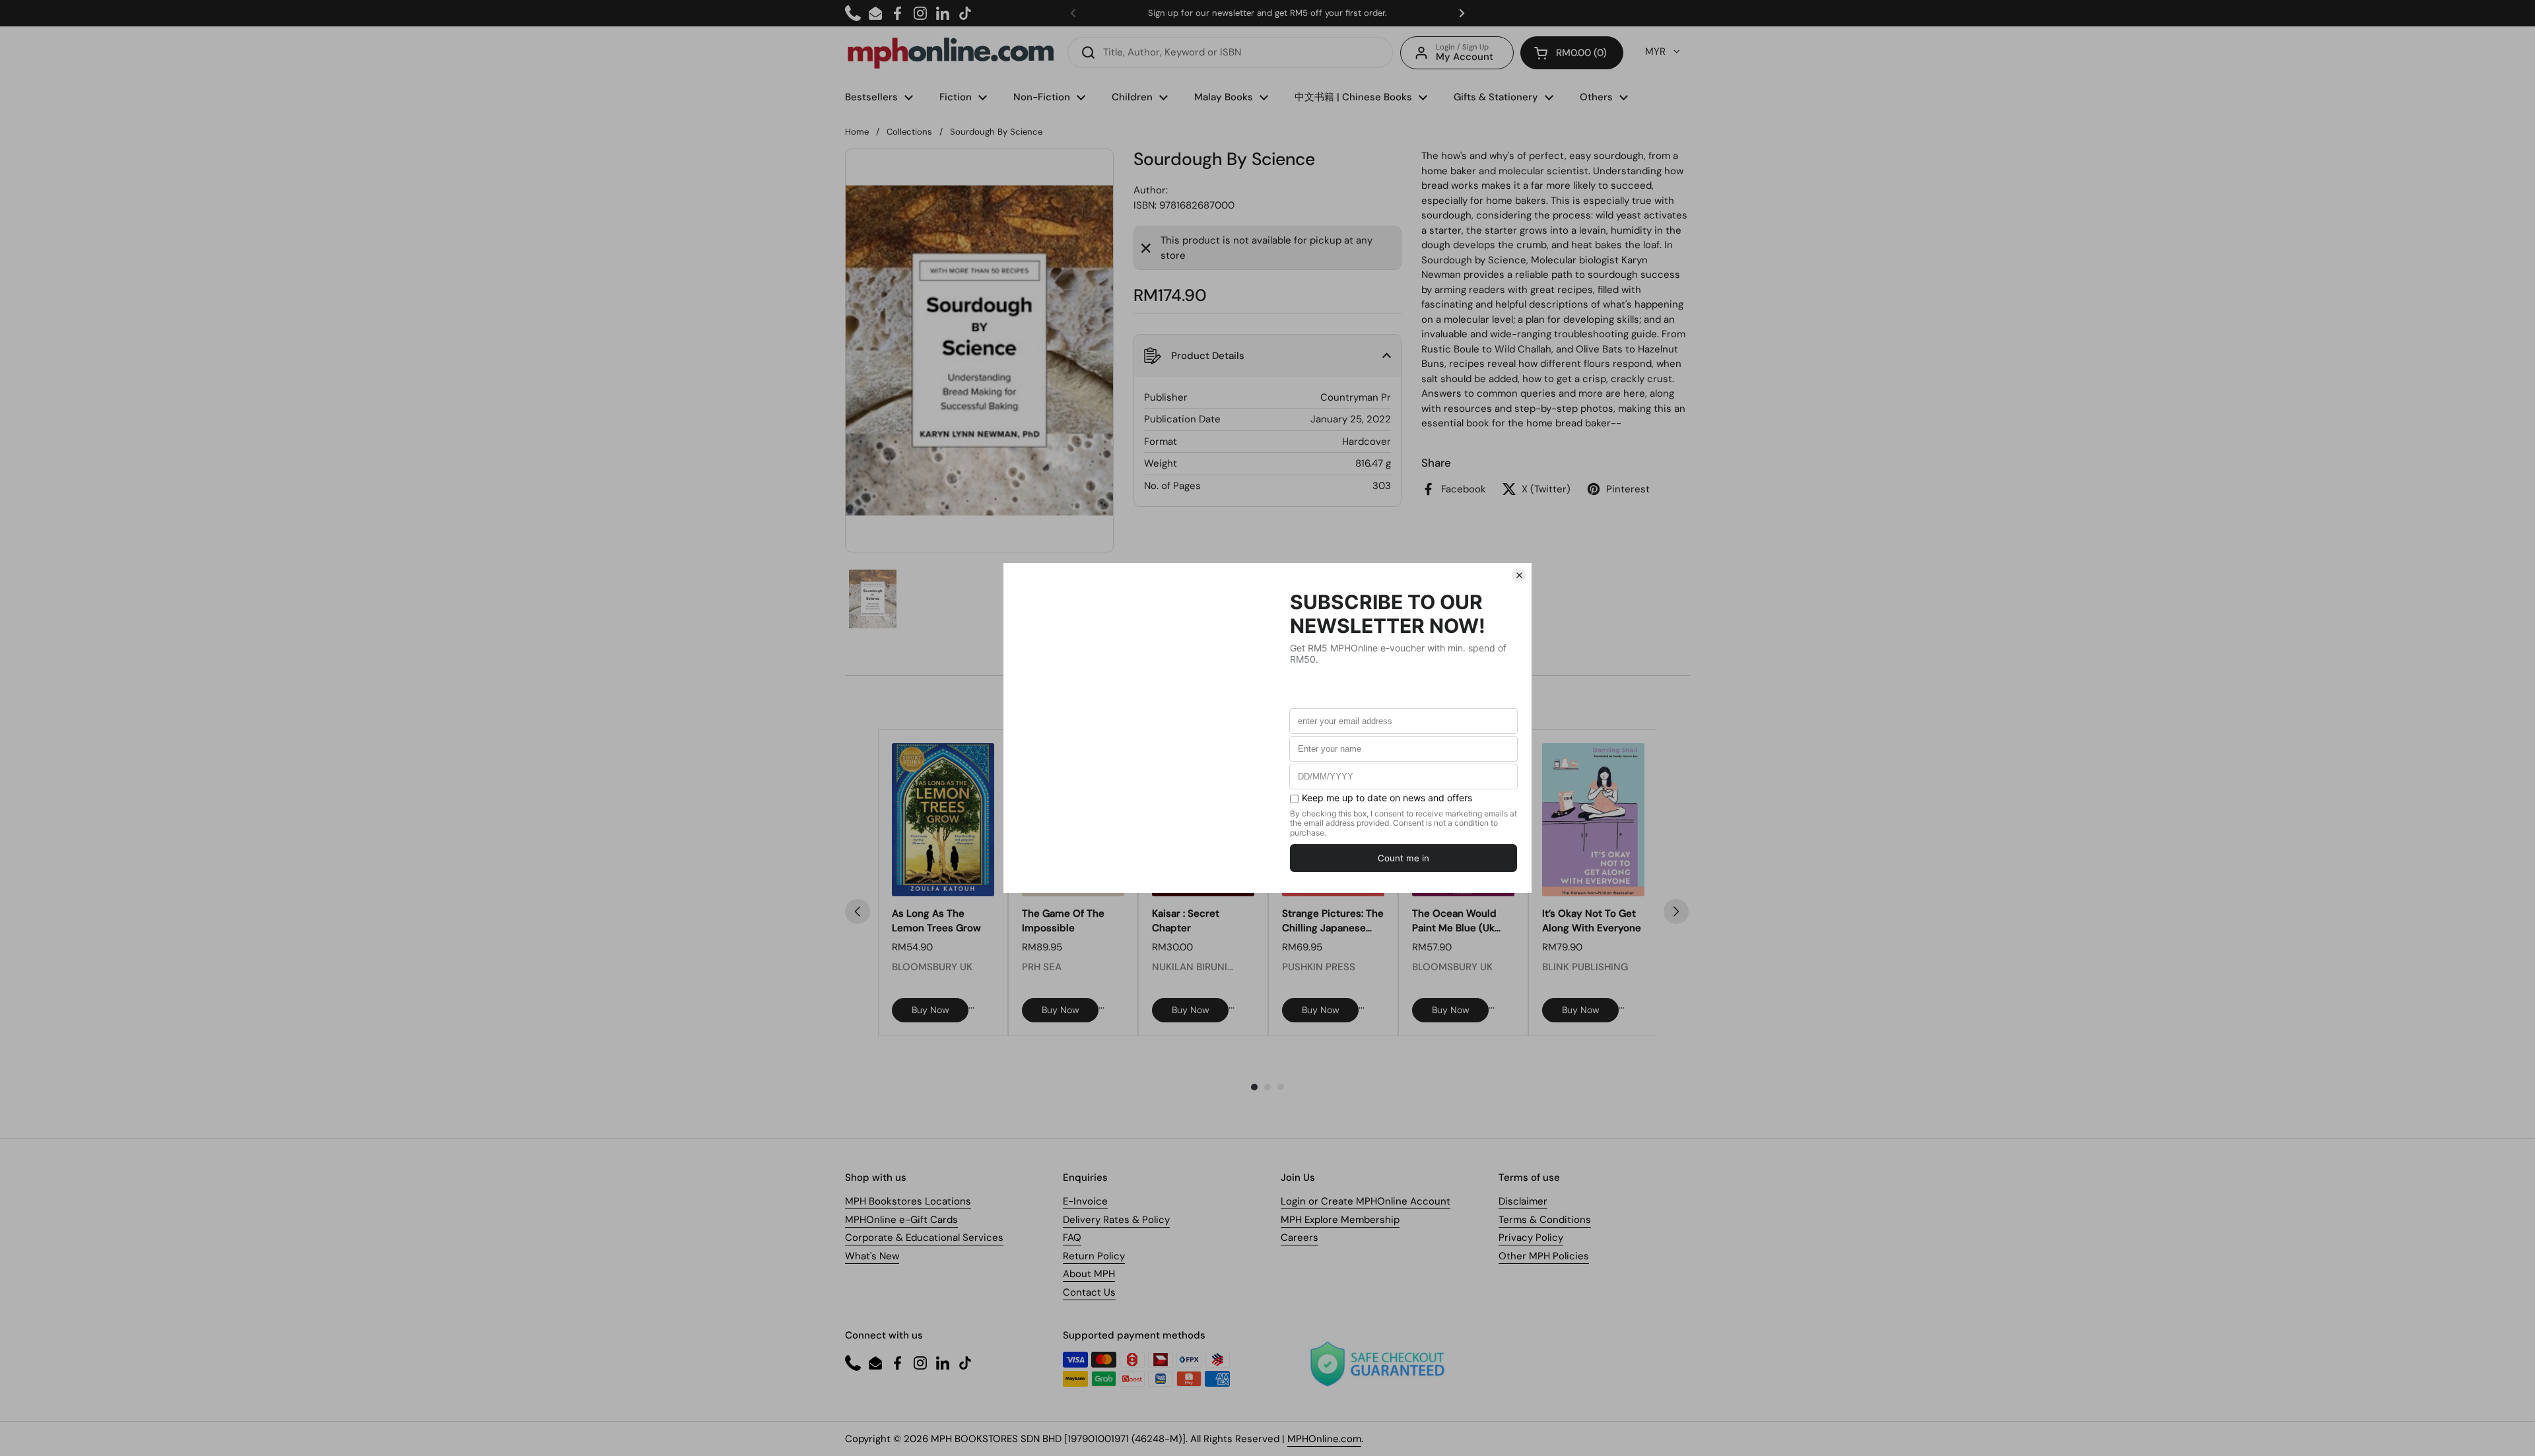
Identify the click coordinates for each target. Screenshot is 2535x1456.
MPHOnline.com (1324, 1439)
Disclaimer (1523, 1201)
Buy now (930, 1010)
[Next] (1676, 911)
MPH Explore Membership (1340, 1220)
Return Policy (1094, 1256)
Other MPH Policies (1544, 1256)
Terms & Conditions (1545, 1220)
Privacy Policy (1531, 1238)
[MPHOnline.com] (951, 53)
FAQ (1072, 1238)
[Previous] (858, 911)
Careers (1300, 1238)
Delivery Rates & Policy (1116, 1220)
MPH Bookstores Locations (908, 1201)
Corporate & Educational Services (924, 1238)
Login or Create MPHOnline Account (1366, 1201)
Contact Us (1089, 1292)
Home (857, 132)
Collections (909, 132)
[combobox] (1230, 52)
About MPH (1089, 1274)
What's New (872, 1256)
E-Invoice (1085, 1201)
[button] (1572, 53)
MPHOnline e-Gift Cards (901, 1220)
